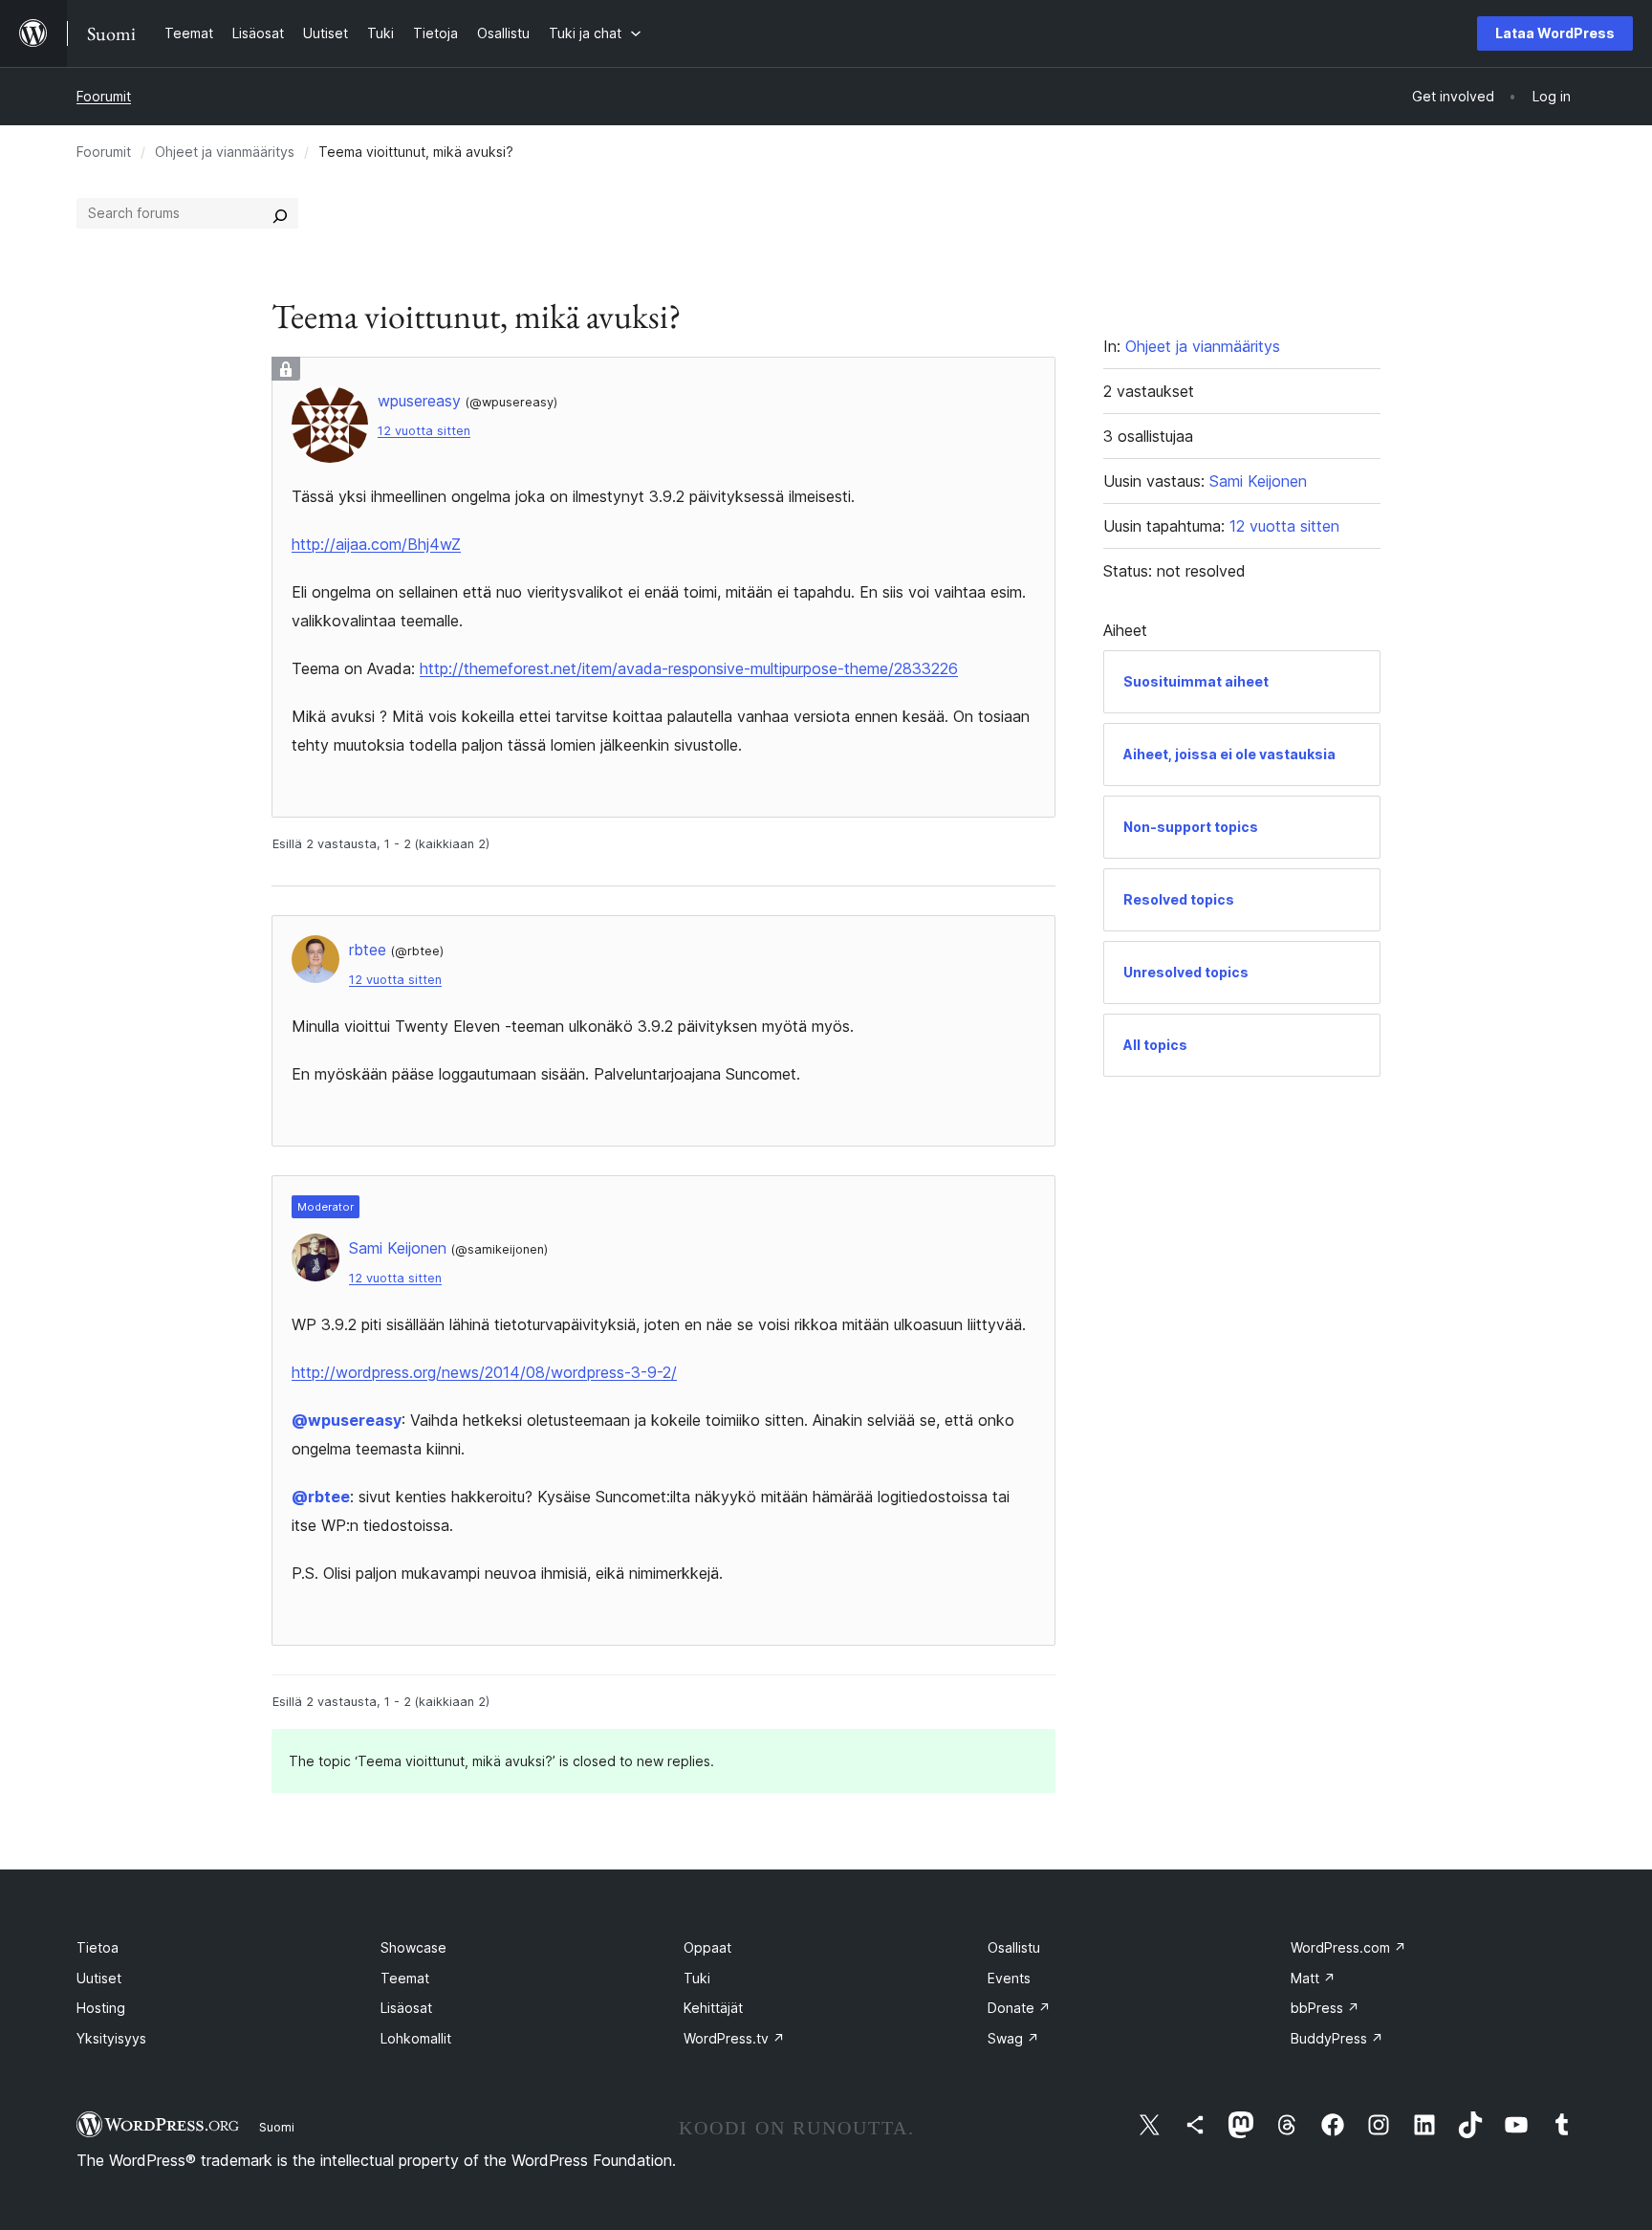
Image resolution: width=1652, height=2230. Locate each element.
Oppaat (707, 1947)
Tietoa (98, 1947)
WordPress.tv (734, 2038)
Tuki (697, 1978)
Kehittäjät (713, 2008)
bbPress (1325, 2008)
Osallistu (1014, 1947)
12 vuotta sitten (424, 431)
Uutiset (99, 1978)
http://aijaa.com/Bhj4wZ (376, 544)
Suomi (277, 2127)
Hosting (101, 2008)
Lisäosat (406, 2008)
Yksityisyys (111, 2038)
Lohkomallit (416, 2038)
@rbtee (321, 1497)
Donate (1019, 2008)
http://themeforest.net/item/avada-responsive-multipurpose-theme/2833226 (689, 668)
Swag (1013, 2038)
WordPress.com (1348, 1947)
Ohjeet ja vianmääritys (225, 152)
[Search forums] (280, 213)
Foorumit (104, 96)
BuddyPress (1337, 2038)
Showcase (413, 1947)
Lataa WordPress (1555, 33)
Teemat (405, 1978)
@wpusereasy (347, 1420)
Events (1009, 1978)
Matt (1313, 1978)
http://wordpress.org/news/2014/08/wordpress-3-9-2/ (484, 1372)
